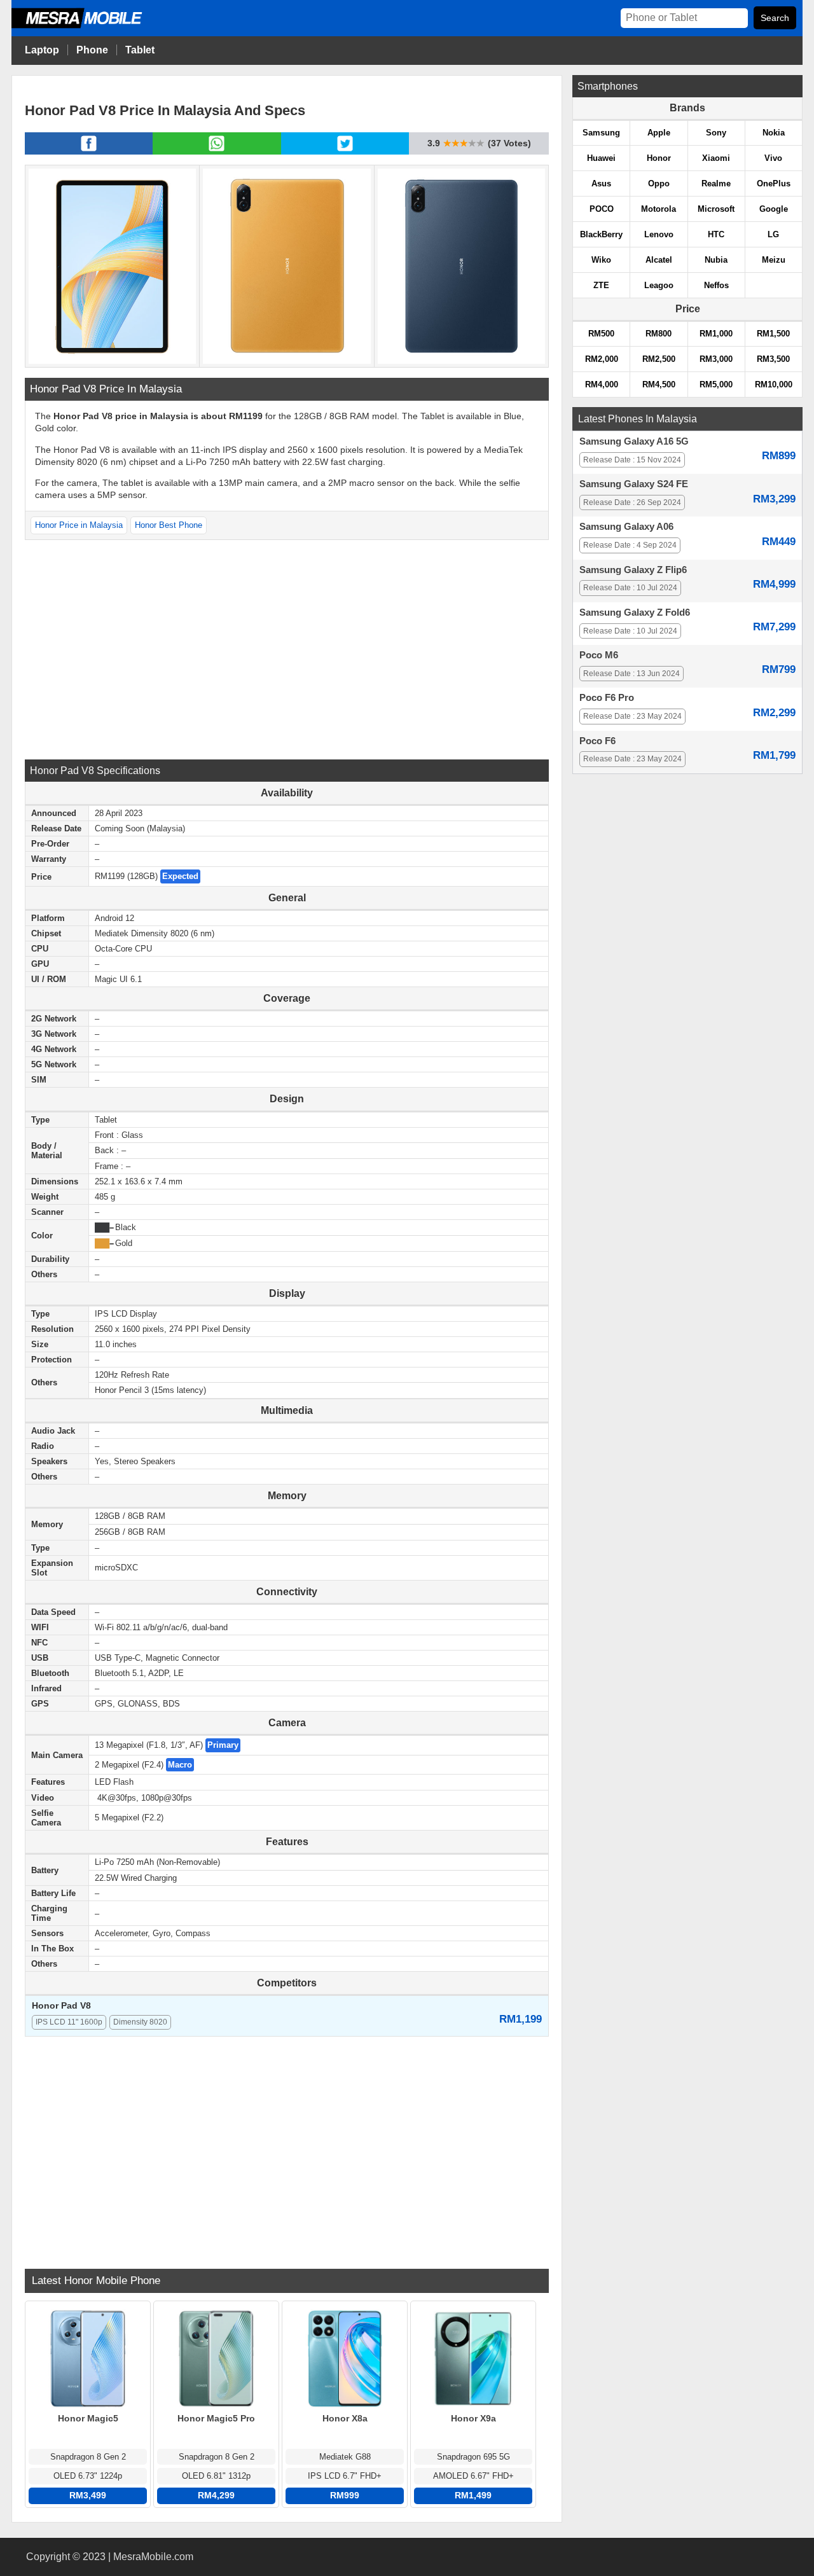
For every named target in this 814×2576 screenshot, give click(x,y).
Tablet (140, 50)
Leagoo (659, 285)
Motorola (659, 209)
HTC (716, 234)
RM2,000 (602, 359)
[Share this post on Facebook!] (89, 151)
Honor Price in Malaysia (79, 525)
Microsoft (716, 209)
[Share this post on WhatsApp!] (217, 151)
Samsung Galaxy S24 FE (634, 484)
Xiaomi (716, 158)
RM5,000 (716, 384)
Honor (659, 158)
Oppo (659, 184)
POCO (602, 209)
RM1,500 (773, 334)
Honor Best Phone (169, 525)
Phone (92, 50)
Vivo (773, 158)
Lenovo (659, 234)
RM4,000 (602, 384)
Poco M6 (599, 655)
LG (773, 234)
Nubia (716, 260)
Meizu (774, 260)
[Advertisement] (287, 648)
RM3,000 (716, 359)
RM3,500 (773, 359)
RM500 (601, 334)
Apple (659, 133)
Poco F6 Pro (607, 698)
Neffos (716, 285)
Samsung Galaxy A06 (626, 527)
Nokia (774, 133)
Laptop (42, 50)
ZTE (601, 285)
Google (774, 209)
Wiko (601, 260)
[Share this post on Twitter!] (345, 151)
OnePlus (774, 184)
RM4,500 (659, 384)
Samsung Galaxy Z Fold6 (635, 613)
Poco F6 (597, 741)
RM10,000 (774, 384)
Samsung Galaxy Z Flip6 (633, 570)
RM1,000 (716, 334)
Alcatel (659, 260)
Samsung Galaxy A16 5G (634, 441)
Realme (716, 184)
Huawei (601, 158)
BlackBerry (601, 234)
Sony (716, 133)
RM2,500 (659, 359)
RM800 (659, 334)
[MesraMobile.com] (91, 26)
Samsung (601, 133)
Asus (601, 184)
